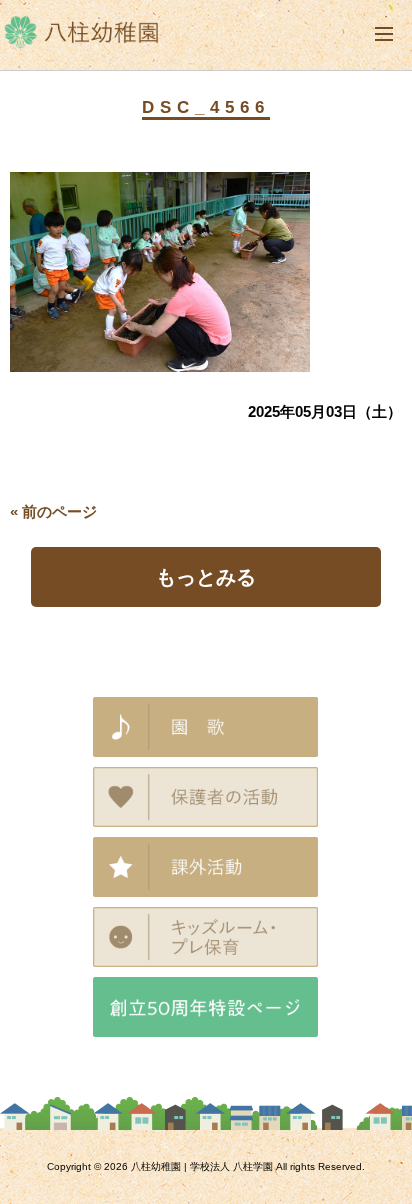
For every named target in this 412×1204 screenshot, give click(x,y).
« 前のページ (53, 511)
